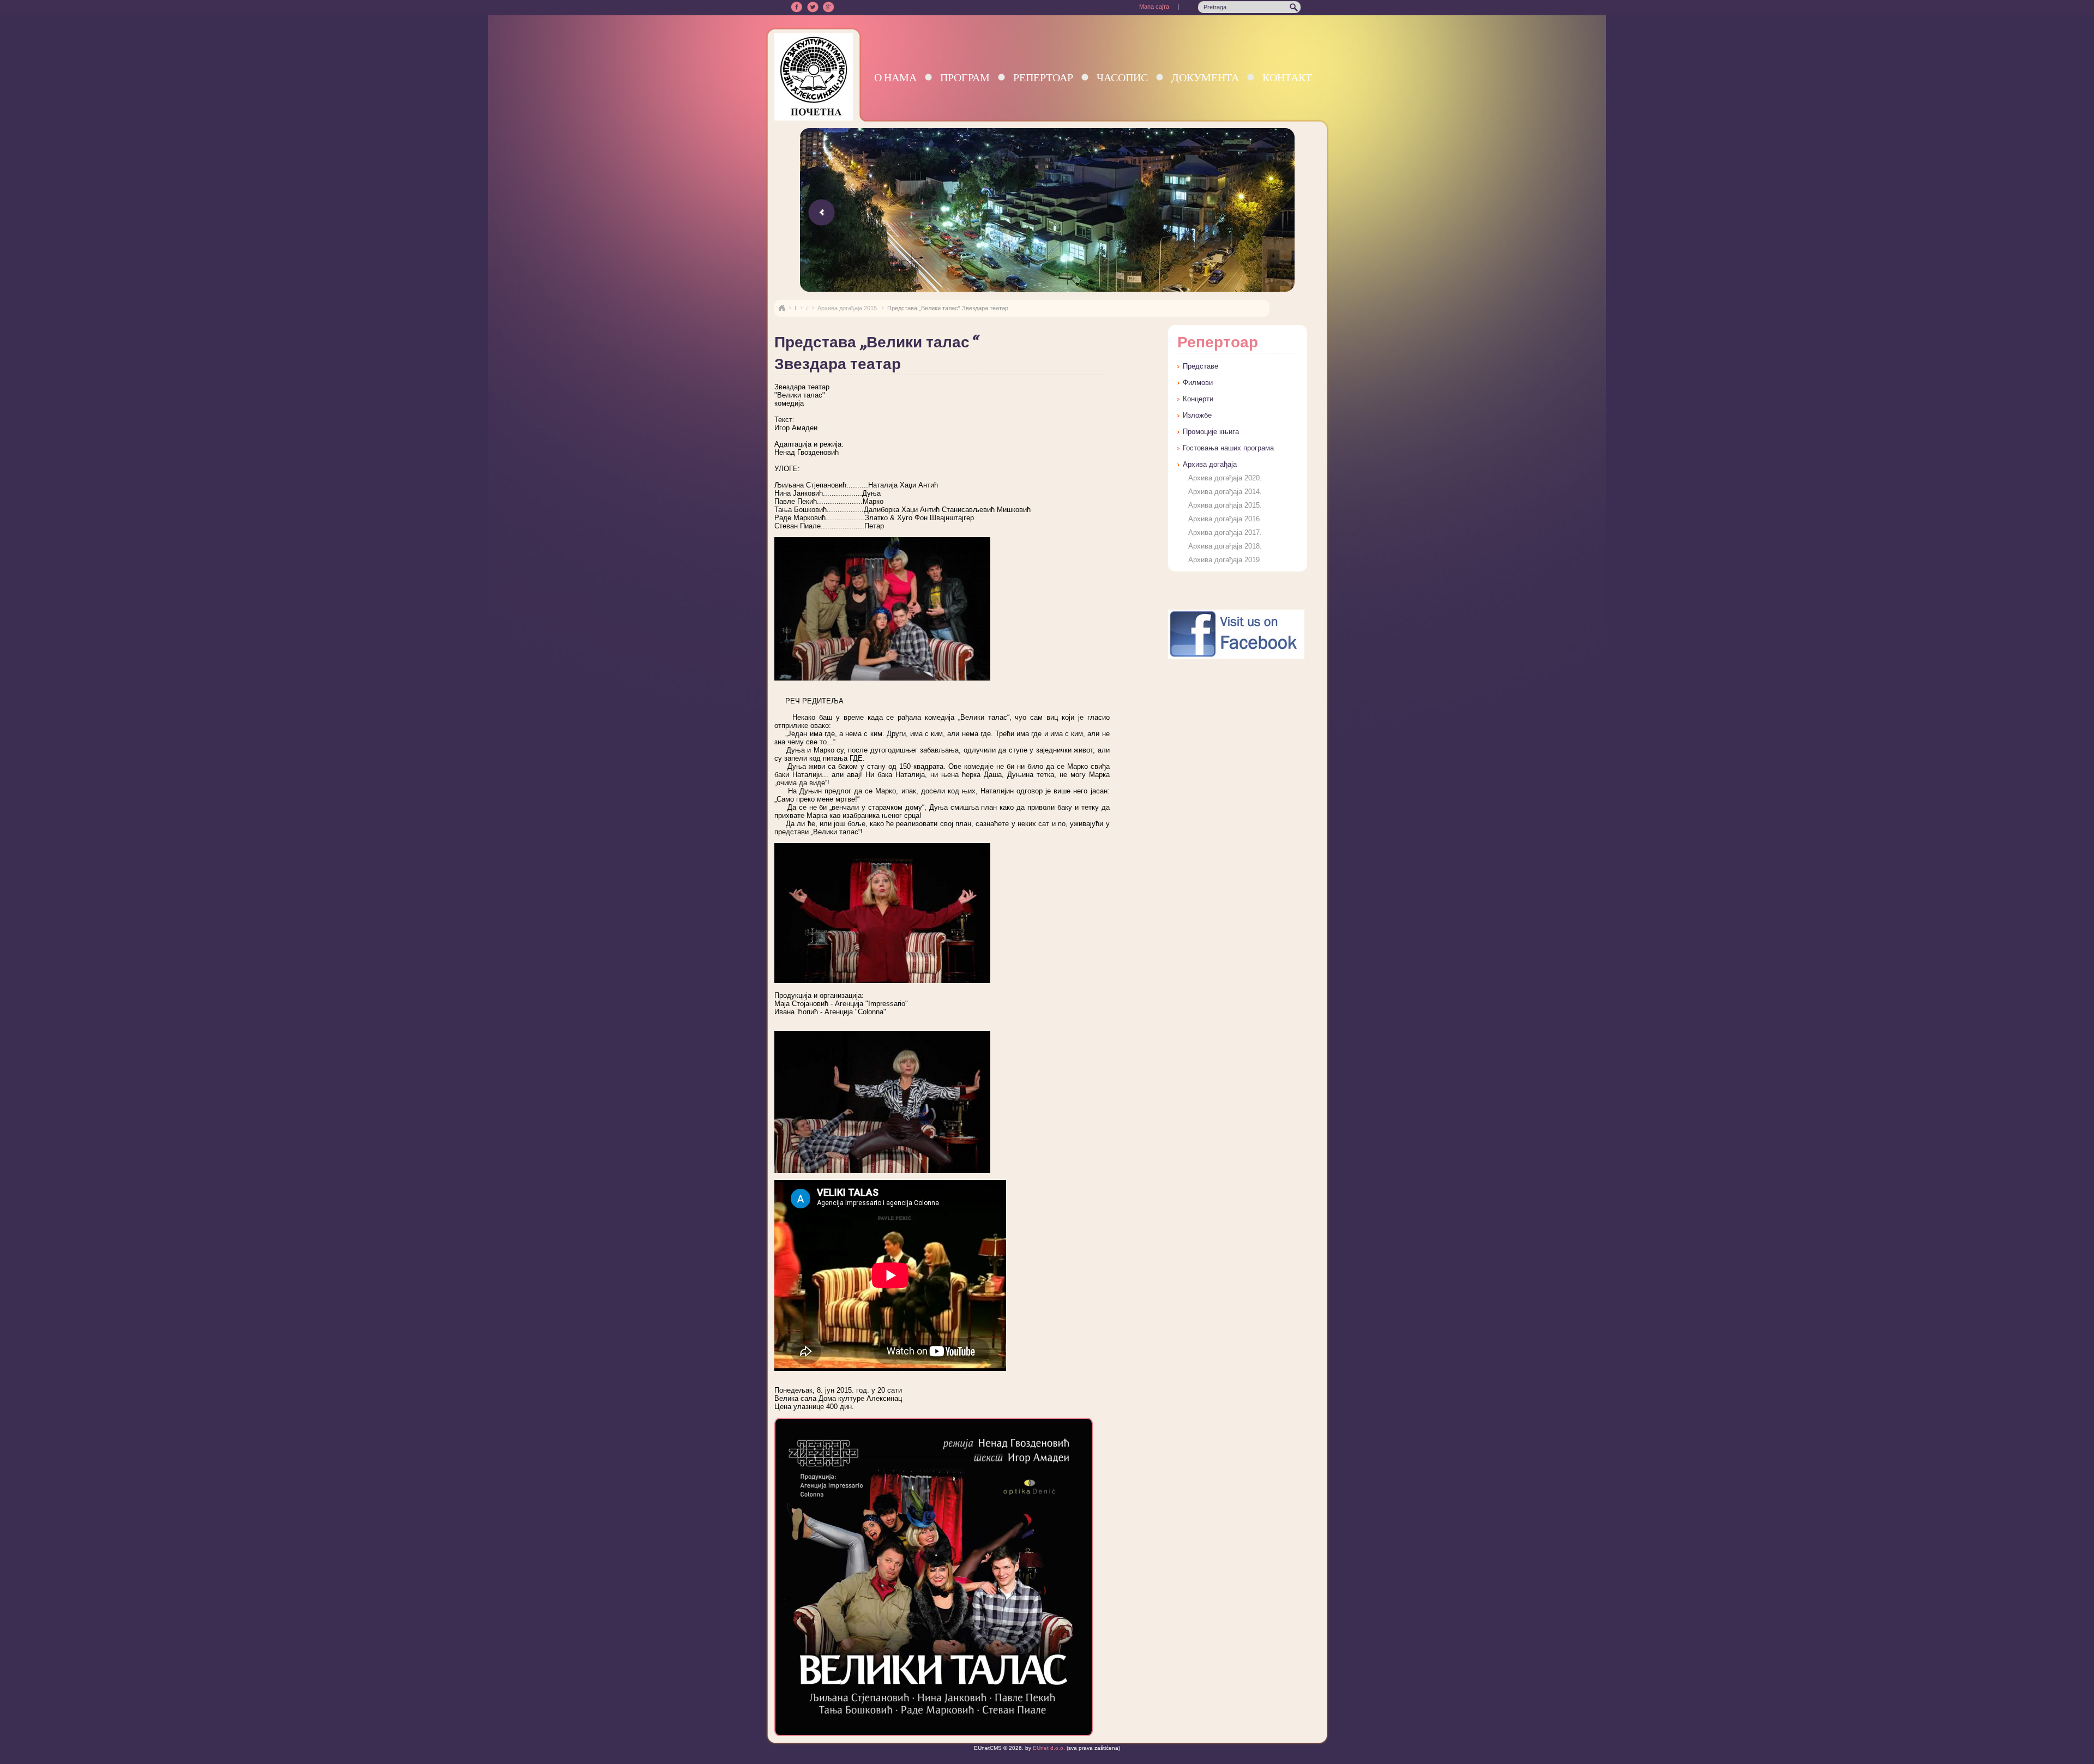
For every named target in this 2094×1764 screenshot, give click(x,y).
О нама (895, 77)
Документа (1205, 77)
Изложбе (1197, 415)
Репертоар (1043, 77)
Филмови (1198, 383)
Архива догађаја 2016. (1225, 519)
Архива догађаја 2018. (1225, 546)
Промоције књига (1211, 432)
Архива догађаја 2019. (1225, 560)
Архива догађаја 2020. (1225, 478)
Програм (965, 77)
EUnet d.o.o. (1048, 1748)
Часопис (1122, 77)
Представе (1201, 366)
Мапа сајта (1154, 7)
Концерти (1198, 399)
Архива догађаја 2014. (1225, 492)
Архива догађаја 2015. (848, 308)
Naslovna (781, 308)
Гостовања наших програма (1228, 448)
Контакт (1287, 77)
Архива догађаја (1210, 464)
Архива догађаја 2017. (1225, 532)
